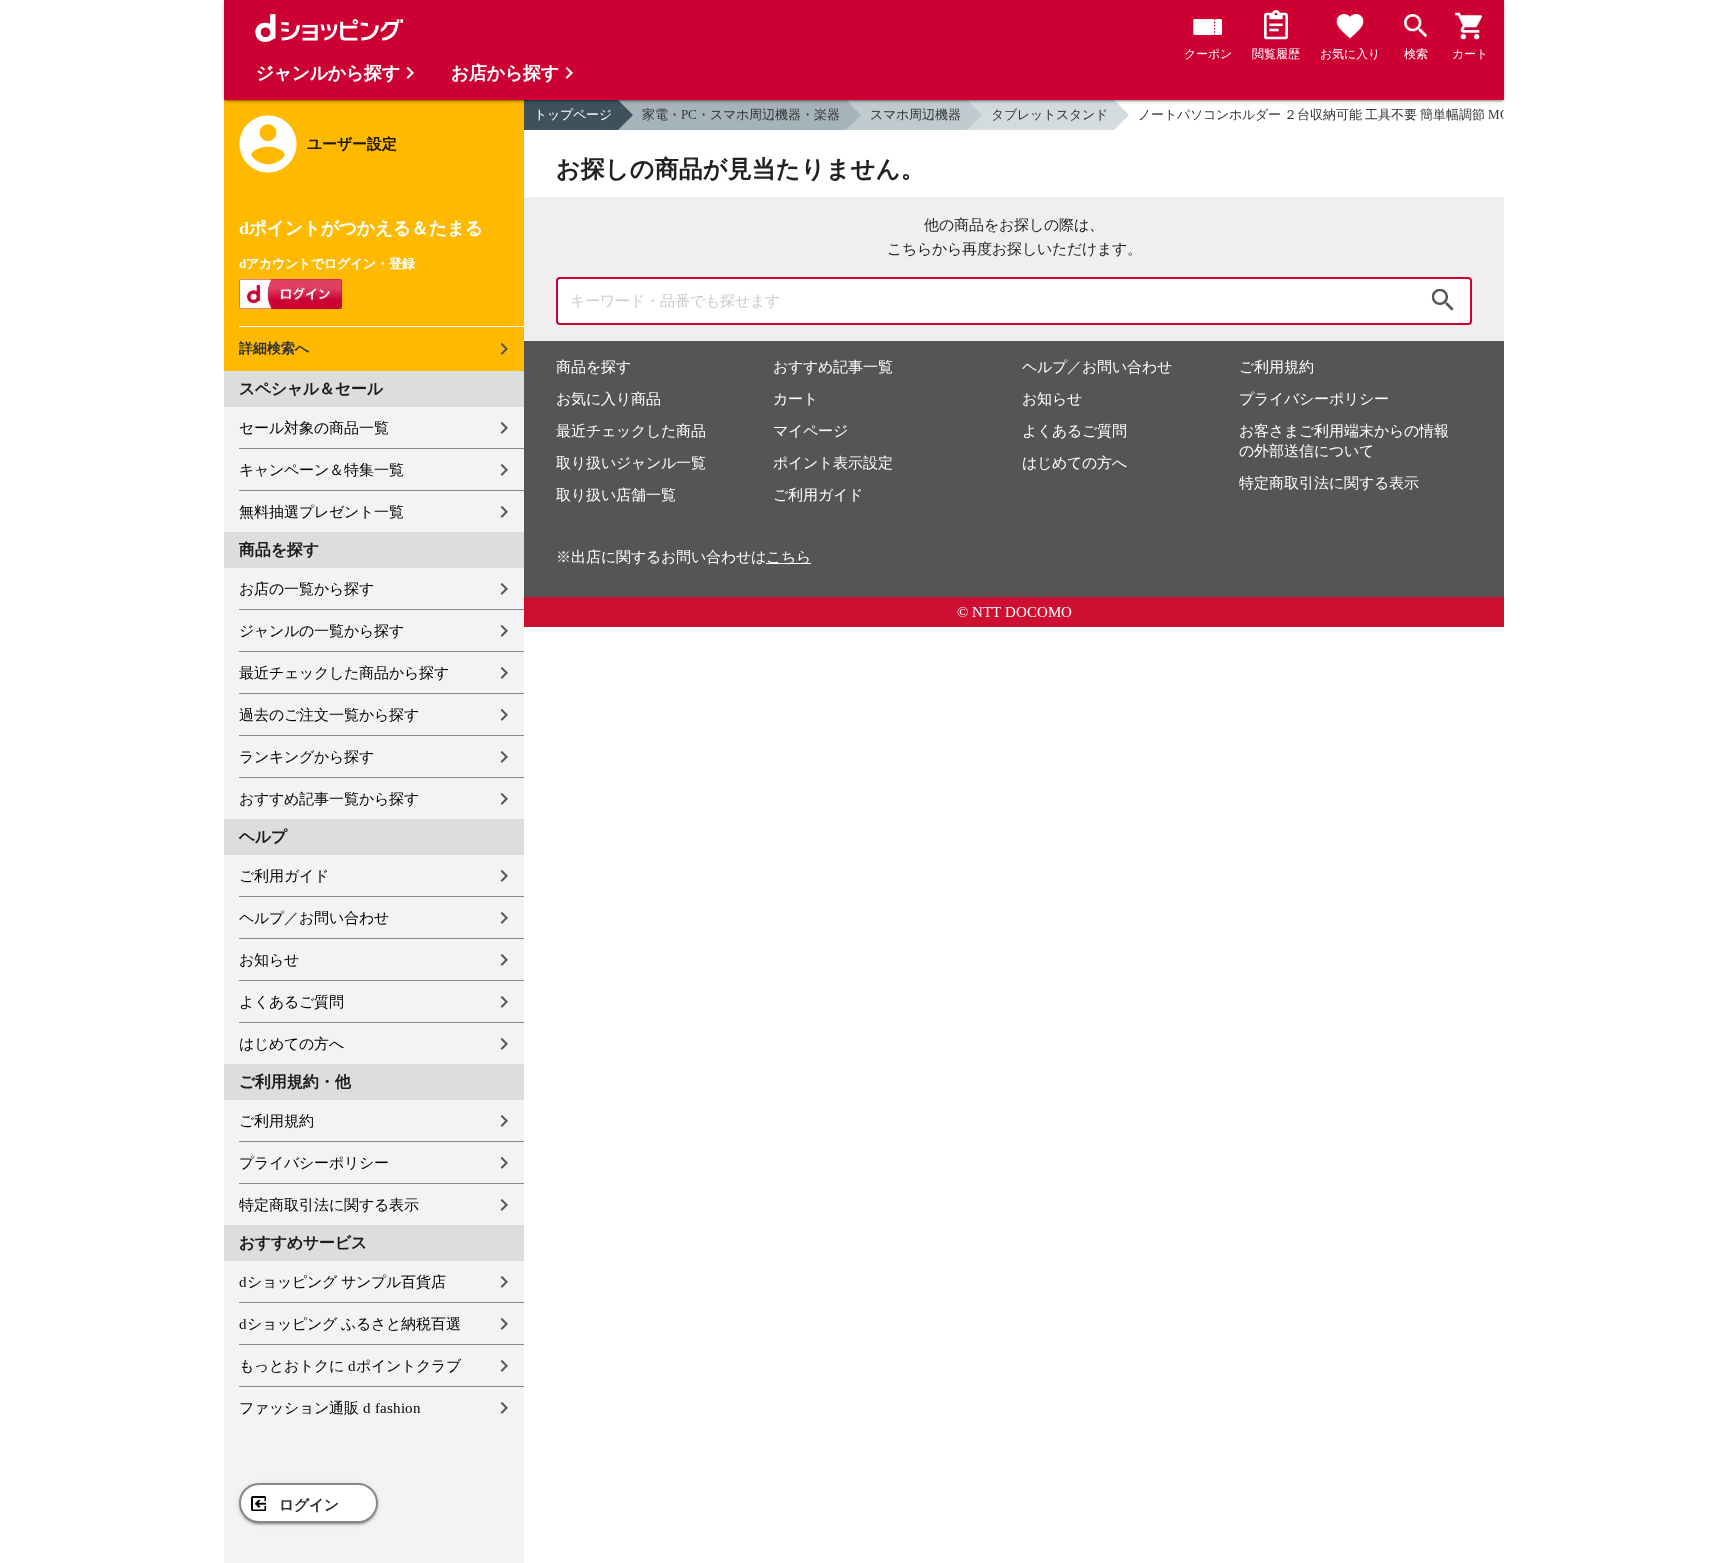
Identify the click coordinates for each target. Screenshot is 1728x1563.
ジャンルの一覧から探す (321, 631)
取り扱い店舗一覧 (616, 495)
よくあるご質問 (291, 1002)
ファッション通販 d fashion (330, 1408)
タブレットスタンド (1049, 114)
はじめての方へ (291, 1044)
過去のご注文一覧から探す (329, 715)
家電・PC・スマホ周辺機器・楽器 (741, 114)
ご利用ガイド (284, 876)
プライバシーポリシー (314, 1163)
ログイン (309, 1505)
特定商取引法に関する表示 (329, 1205)
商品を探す (593, 367)
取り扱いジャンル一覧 (631, 463)
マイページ (810, 431)
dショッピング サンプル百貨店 (342, 1282)
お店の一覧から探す (306, 589)
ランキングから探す (306, 757)
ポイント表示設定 (833, 463)
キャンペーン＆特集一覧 (321, 470)
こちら (788, 557)
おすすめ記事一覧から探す (329, 799)
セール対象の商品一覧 (314, 428)
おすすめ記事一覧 (833, 367)
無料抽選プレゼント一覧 (321, 512)
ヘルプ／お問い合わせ (314, 918)
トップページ (573, 114)
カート (795, 399)
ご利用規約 (276, 1121)
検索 (1443, 301)
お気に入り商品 (608, 399)
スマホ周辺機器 (915, 114)
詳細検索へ (274, 348)
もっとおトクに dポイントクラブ (350, 1366)
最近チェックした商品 (631, 431)
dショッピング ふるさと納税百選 (350, 1324)
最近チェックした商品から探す (344, 673)
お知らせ (269, 960)
